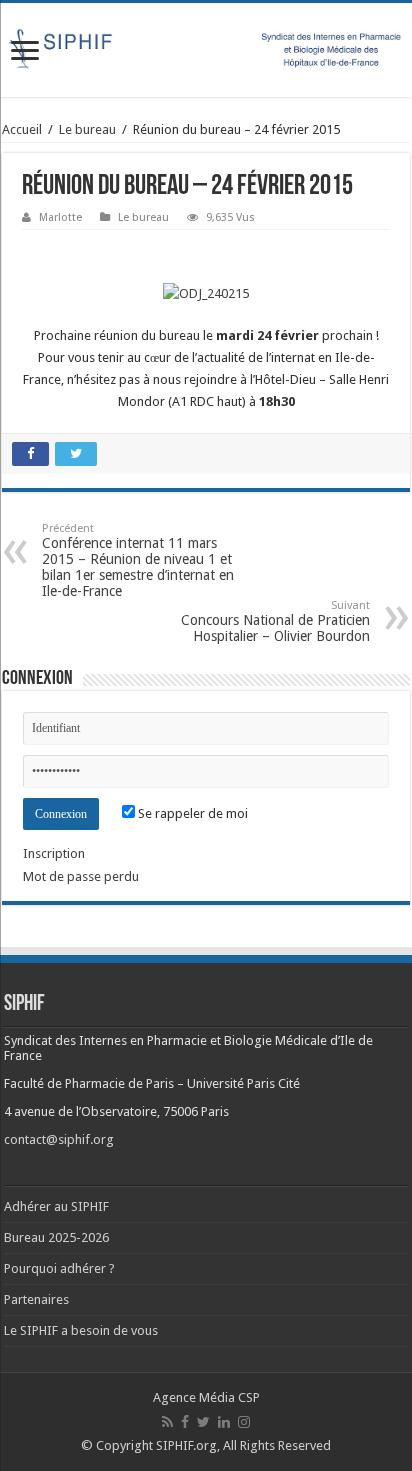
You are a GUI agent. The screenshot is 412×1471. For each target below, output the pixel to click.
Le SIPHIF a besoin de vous (81, 1330)
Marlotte (60, 217)
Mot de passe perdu (81, 876)
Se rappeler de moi (191, 813)
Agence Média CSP (206, 1397)
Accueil (22, 129)
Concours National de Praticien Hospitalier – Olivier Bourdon (275, 621)
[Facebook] (185, 1422)
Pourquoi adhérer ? (59, 1268)
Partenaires (36, 1299)
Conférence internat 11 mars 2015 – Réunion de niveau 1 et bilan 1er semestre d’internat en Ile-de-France (138, 560)
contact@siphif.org (59, 1139)
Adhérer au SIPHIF (56, 1206)
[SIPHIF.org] (206, 47)
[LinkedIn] (224, 1422)
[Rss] (167, 1422)
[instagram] (244, 1422)
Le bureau (87, 129)
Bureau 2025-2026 (56, 1237)
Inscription (54, 853)
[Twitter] (203, 1422)
